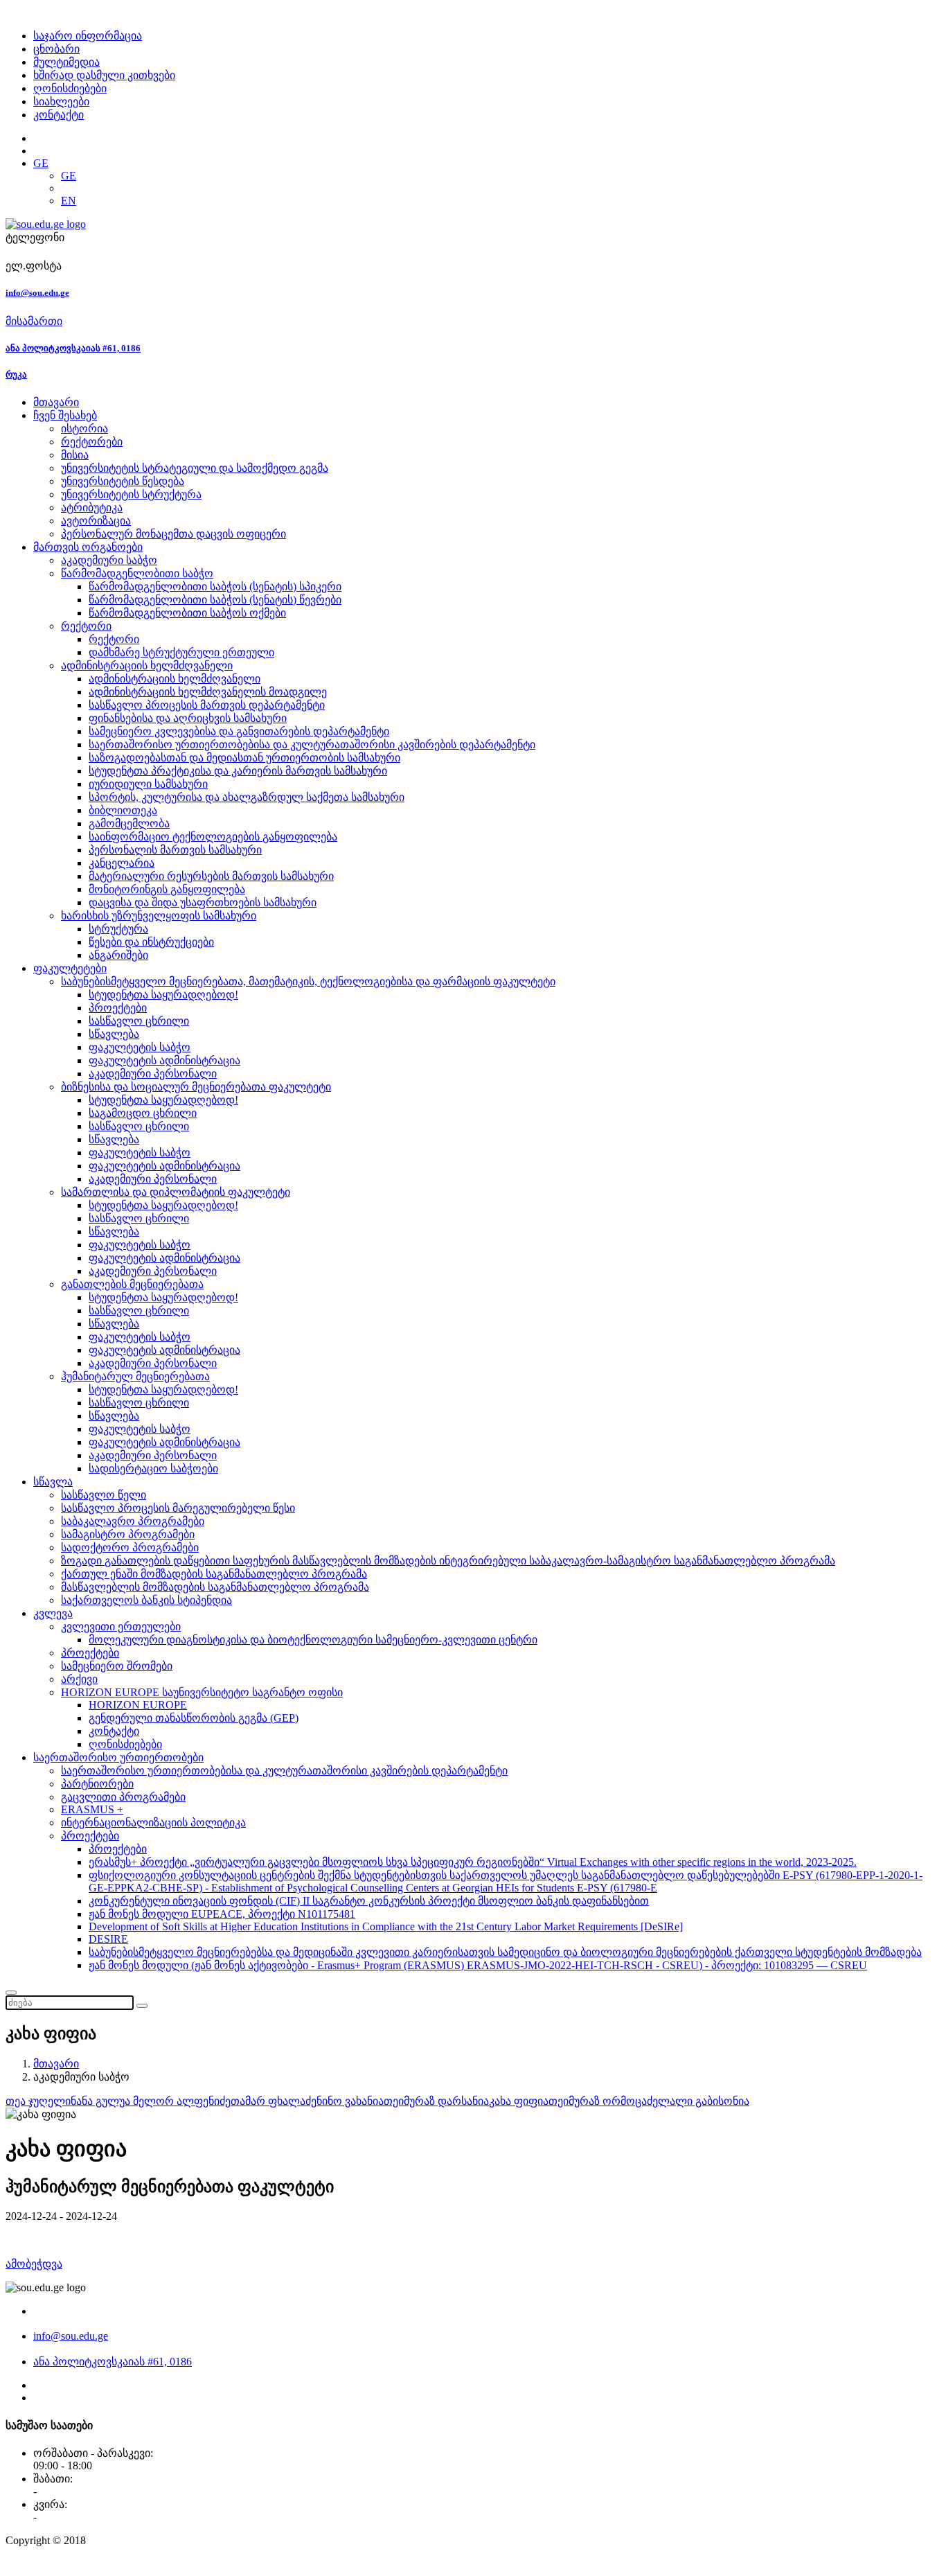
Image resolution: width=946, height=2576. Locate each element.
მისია (75, 455)
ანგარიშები (118, 955)
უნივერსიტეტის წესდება (123, 481)
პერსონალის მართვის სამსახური (175, 850)
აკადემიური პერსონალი (153, 1074)
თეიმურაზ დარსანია (436, 2101)
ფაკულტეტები (70, 968)
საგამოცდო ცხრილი (143, 1113)
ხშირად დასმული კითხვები (104, 75)
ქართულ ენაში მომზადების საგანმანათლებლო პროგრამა (214, 1574)
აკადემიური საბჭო (109, 560)
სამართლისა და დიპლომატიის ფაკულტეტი (176, 1192)
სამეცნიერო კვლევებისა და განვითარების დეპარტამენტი (239, 731)
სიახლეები (61, 102)
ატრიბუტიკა (92, 508)
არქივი (79, 1679)
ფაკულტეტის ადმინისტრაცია (164, 1060)
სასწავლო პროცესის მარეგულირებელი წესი (178, 1508)
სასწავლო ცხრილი (139, 1021)
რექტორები (92, 442)
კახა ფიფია (519, 2101)
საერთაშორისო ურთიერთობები (118, 1757)
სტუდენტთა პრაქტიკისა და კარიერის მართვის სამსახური (238, 771)
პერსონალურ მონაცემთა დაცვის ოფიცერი (173, 534)
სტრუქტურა (118, 929)
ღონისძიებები (70, 88)
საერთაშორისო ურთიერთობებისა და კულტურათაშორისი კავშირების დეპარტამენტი (312, 744)
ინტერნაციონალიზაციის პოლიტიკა (153, 1823)
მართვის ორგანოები (88, 547)
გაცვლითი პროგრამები (123, 1797)
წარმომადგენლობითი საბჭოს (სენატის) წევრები (215, 600)
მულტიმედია (66, 62)
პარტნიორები (97, 1784)
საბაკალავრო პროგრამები (133, 1521)
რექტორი (86, 626)
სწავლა (53, 1482)
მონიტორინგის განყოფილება (167, 889)
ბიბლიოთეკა (123, 810)
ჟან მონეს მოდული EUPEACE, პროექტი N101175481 (222, 1914)
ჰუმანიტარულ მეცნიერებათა (135, 1376)
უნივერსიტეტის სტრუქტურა (131, 494)
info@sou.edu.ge (37, 293)
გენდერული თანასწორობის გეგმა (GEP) (194, 1718)
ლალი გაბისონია (704, 2101)
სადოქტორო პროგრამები (130, 1547)
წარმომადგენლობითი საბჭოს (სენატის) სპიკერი (215, 586)
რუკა (16, 374)
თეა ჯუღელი (38, 2101)
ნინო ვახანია (350, 2101)
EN (69, 201)
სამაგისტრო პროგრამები (128, 1534)
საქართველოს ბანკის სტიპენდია (146, 1600)
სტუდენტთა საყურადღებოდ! (163, 995)
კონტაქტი (59, 115)
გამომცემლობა (129, 823)
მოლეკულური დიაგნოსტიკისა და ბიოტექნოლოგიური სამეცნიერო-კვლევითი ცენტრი (313, 1640)
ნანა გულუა (102, 2101)
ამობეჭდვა (34, 2264)
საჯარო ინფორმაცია (88, 36)
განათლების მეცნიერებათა (132, 1284)
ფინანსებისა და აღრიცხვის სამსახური (188, 718)
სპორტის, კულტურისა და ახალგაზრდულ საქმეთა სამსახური (247, 797)
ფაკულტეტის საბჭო (140, 1047)
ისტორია (84, 429)
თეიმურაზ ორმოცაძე (603, 2101)
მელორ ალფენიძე (182, 2101)
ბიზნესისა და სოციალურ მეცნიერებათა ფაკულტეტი (196, 1087)
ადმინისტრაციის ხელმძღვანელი (147, 665)
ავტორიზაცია (96, 521)
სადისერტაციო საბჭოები (153, 1468)
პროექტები (118, 1008)
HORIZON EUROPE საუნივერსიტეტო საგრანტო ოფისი (202, 1692)
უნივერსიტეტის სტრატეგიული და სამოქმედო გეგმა (195, 468)
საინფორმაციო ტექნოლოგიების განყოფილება (213, 837)
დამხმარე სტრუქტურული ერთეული (181, 652)
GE (69, 176)
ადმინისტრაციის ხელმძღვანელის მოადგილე (208, 692)
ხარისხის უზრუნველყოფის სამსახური (159, 916)
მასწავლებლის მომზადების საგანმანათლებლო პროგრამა (215, 1587)
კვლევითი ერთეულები (121, 1626)
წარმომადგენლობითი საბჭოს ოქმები (187, 613)
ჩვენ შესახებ (65, 415)
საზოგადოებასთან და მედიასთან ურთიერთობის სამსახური (244, 758)
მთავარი (56, 402)
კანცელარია (122, 863)
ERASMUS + (92, 1809)
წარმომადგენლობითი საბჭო (137, 573)
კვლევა (53, 1613)
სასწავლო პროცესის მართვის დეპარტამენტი (207, 705)
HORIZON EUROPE (138, 1705)
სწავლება (114, 1034)
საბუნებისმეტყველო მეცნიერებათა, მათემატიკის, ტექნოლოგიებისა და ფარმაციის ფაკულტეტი (308, 981)
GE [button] (41, 163)
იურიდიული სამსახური (148, 784)
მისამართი (34, 321)
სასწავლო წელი (104, 1495)
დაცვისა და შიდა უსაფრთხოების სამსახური (203, 902)
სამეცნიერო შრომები (117, 1666)
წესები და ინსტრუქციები (151, 942)
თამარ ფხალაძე (274, 2101)
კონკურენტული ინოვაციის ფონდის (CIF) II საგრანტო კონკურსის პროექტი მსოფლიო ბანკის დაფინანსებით (369, 1901)
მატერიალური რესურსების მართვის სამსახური (211, 876)
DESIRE (108, 1939)
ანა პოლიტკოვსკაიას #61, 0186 (73, 348)
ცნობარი (56, 49)
